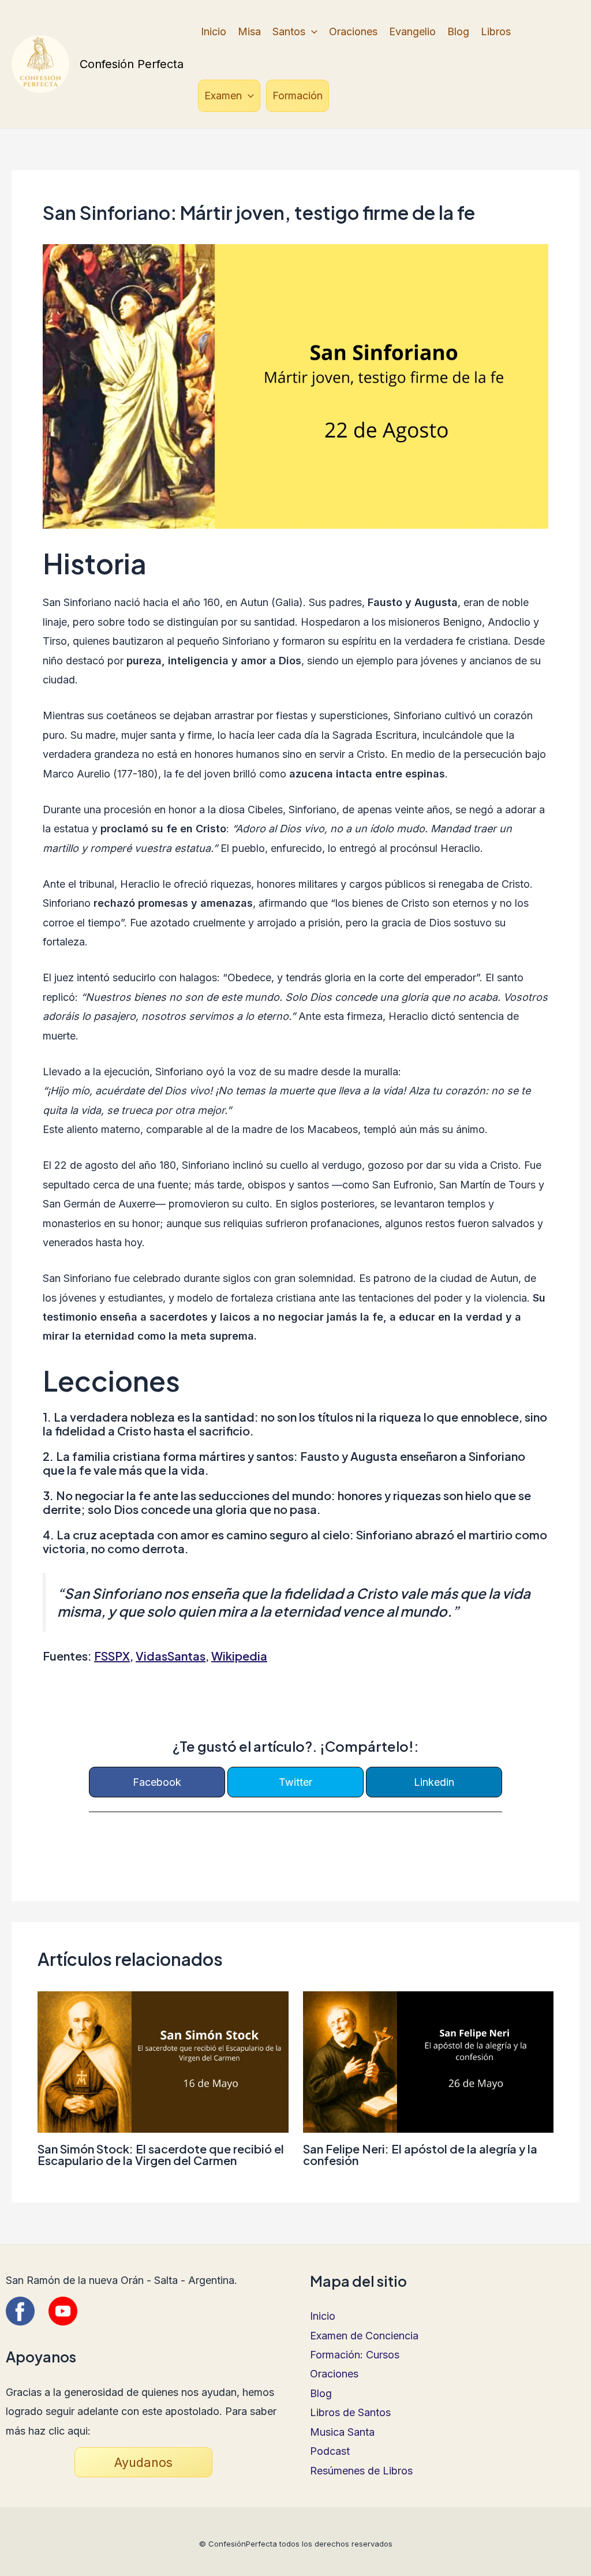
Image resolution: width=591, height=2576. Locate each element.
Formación (298, 96)
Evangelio (412, 31)
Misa (249, 31)
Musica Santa (342, 2432)
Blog (458, 31)
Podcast (330, 2451)
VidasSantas (171, 1656)
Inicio (214, 31)
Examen (223, 96)
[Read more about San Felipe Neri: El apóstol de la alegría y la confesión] (429, 2061)
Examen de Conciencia (364, 2336)
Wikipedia (239, 1656)
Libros (496, 31)
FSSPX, (114, 1656)
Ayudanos (143, 2462)
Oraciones (353, 31)
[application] (311, 32)
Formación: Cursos (355, 2355)
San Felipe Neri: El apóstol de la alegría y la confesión (420, 2154)
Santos (289, 31)
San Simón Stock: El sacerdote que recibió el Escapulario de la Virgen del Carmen (161, 2154)
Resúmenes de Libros (361, 2471)
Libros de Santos (350, 2412)
